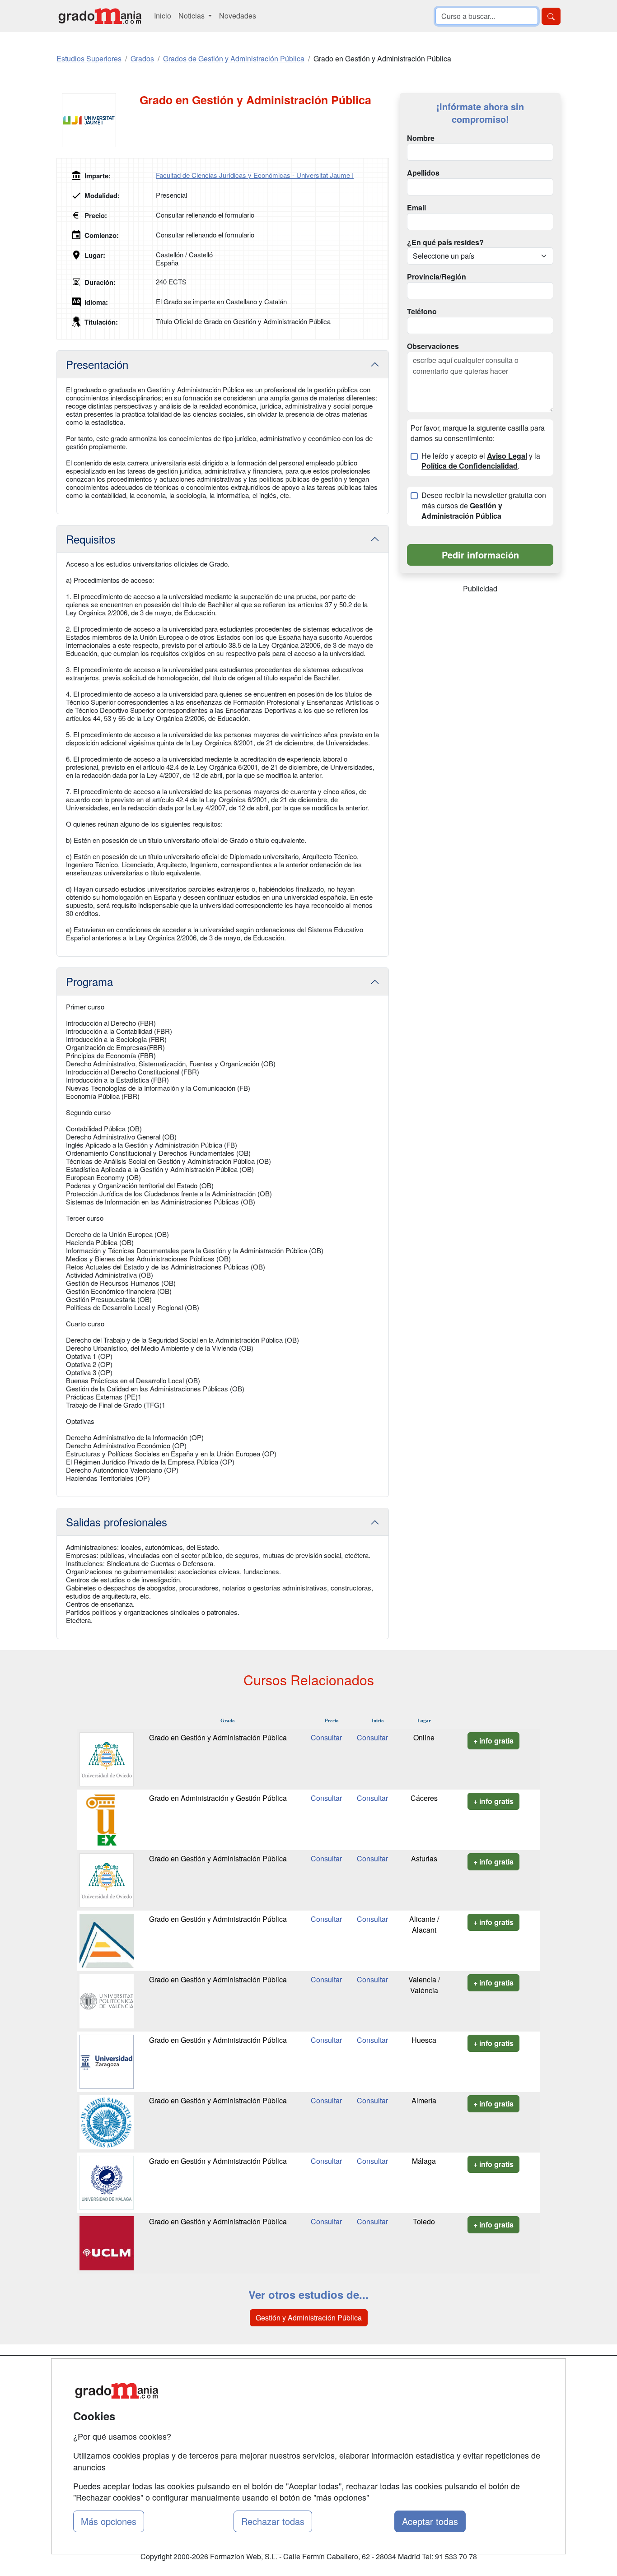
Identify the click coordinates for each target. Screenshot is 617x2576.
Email (416, 208)
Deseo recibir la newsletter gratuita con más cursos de (484, 506)
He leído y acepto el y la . (481, 461)
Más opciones (109, 2521)
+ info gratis (493, 1741)
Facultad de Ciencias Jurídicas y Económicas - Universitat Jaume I (255, 175)
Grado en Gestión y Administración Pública (218, 1737)
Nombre (421, 138)
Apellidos (423, 173)
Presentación (97, 364)
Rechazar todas (273, 2521)
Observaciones (433, 346)
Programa (89, 981)
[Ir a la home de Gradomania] (100, 16)
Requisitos (91, 539)
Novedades (238, 16)
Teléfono (422, 312)
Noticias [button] (192, 16)
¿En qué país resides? (445, 242)
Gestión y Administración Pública (309, 2318)
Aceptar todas (430, 2521)
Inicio (163, 16)
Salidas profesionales (117, 1522)
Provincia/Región (437, 277)
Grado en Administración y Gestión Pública (218, 1798)
